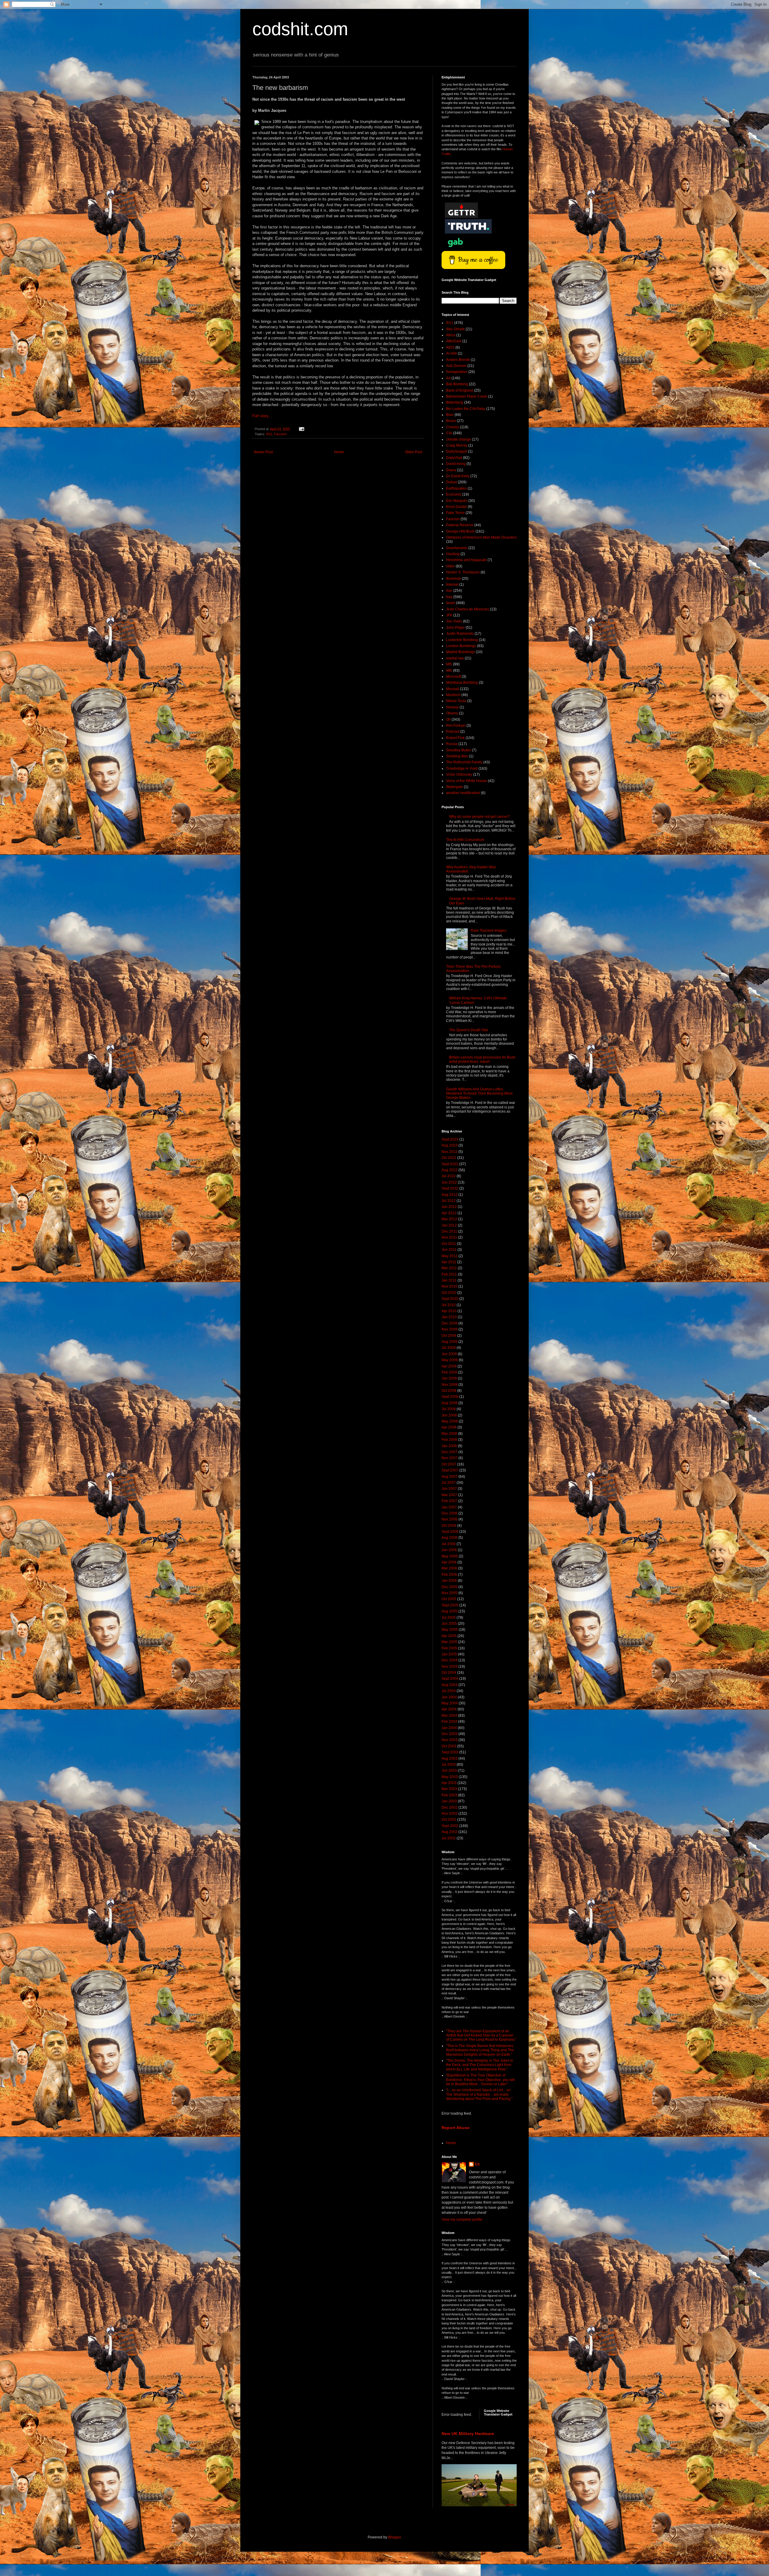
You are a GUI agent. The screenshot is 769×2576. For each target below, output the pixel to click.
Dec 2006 (450, 1513)
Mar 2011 (449, 1268)
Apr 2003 (449, 1783)
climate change (459, 439)
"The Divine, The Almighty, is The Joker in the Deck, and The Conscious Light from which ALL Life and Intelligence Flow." (480, 2065)
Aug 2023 (450, 1145)
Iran (449, 591)
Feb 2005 (449, 1648)
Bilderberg (455, 402)
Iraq (449, 597)
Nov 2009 (450, 1329)
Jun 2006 (449, 1550)
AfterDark (454, 341)
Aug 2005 (450, 1611)
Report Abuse (456, 2128)
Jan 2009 (449, 1378)
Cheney (453, 427)
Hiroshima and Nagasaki (466, 560)
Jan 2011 (449, 1280)
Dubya (451, 482)
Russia (452, 744)
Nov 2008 (450, 1385)
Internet (452, 585)
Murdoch (453, 695)
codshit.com (300, 29)
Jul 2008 (449, 1409)
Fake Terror (455, 513)
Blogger (394, 2537)
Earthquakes (456, 488)
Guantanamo (457, 548)
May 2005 (450, 1630)
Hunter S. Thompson (463, 572)
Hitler (450, 566)
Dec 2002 (450, 1807)
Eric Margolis (457, 501)
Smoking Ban (457, 756)
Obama (452, 713)
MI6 (449, 671)
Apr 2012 (449, 1213)
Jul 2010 (449, 1305)
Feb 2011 (449, 1274)
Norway (452, 707)
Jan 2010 (449, 1317)
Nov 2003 (450, 1740)
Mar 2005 (449, 1642)
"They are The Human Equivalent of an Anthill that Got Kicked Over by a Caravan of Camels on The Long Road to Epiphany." (481, 2035)
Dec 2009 (450, 1323)
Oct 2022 (449, 1158)
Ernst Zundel (456, 507)
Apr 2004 (449, 1709)
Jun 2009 (449, 1354)
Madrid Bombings (460, 652)
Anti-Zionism (456, 366)
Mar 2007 (449, 1495)
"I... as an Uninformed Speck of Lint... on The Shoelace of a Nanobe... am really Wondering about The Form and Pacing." (479, 2094)
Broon (451, 421)
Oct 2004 (449, 1673)
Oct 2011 (449, 1244)
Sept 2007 (450, 1470)
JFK (449, 615)
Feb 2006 (449, 1575)
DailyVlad (454, 458)
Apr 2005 (449, 1636)
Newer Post (263, 452)
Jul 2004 (449, 1691)
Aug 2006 (450, 1538)
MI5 (449, 664)
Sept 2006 (450, 1532)
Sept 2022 (450, 1164)
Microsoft (453, 677)
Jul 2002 (449, 1838)
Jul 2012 (449, 1201)
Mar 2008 (449, 1434)
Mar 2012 (449, 1219)
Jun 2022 (449, 1182)
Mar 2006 (449, 1568)
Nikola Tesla (456, 701)
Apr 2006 (449, 1562)
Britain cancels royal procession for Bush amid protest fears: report (482, 1059)
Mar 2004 (449, 1716)
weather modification (463, 793)
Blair (450, 415)
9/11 (269, 434)
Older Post (413, 452)
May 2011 (450, 1256)
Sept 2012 (450, 1188)
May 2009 (450, 1360)
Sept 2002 (450, 1826)
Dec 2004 (450, 1660)
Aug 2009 (450, 1342)
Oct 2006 (449, 1526)
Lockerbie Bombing (462, 640)
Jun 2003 (449, 1771)
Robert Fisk (455, 738)
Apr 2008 (449, 1427)
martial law (455, 658)
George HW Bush (460, 531)
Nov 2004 (450, 1667)
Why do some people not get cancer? (479, 817)
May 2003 (450, 1777)
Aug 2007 (450, 1477)
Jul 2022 (449, 1176)
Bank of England (460, 390)
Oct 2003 (449, 1746)
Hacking (453, 554)
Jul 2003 (449, 1765)
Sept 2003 (450, 1752)
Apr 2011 (449, 1262)
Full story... (262, 416)
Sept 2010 (450, 1299)
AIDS (450, 347)
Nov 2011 (449, 1237)
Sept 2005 (450, 1605)
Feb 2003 (449, 1795)
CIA (449, 433)
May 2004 (450, 1703)
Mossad (453, 689)
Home (339, 452)
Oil (448, 720)
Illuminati (453, 579)
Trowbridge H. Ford (462, 769)
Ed (477, 2164)
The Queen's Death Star (469, 1030)
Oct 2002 (449, 1820)
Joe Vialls (454, 621)
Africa (451, 335)
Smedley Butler (459, 750)
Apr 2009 (449, 1366)
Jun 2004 (449, 1697)
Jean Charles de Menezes (468, 609)
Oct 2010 (449, 1293)
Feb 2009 (449, 1372)
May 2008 (450, 1421)
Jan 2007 (449, 1507)
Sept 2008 (450, 1397)
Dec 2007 (450, 1452)
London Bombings (461, 646)
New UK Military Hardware (468, 2434)
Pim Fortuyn (456, 726)
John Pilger (455, 628)
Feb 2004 (449, 1722)
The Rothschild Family (464, 762)
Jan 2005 (449, 1654)
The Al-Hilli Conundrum (465, 840)
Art (448, 378)
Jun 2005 (449, 1624)
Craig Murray (457, 445)
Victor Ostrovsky (459, 775)
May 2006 (450, 1556)
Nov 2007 (450, 1458)
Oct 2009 (449, 1336)
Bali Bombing (457, 384)
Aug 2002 (450, 1832)
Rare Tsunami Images (489, 930)
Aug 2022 (450, 1170)
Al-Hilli (451, 353)
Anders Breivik (458, 360)
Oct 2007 (449, 1464)
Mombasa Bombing (462, 683)
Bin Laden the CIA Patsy (466, 409)
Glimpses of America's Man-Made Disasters (481, 537)
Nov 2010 (450, 1286)
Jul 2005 (449, 1618)
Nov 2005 (450, 1593)
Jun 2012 (449, 1207)
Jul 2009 (449, 1348)
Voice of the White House (467, 781)
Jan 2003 (449, 1801)
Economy (454, 494)
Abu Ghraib (455, 329)
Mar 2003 (449, 1789)
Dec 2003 (450, 1734)
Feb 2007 (449, 1501)
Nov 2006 (450, 1519)
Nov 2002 (450, 1814)
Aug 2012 (450, 1195)
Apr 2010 (449, 1311)
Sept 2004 (450, 1679)
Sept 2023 (450, 1139)
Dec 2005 (450, 1587)
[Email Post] (301, 429)
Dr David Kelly (458, 476)
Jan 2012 (449, 1225)
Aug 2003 (450, 1759)
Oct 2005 (449, 1599)
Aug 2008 (450, 1403)
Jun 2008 (449, 1415)
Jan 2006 (449, 1581)
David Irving (456, 464)
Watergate (454, 787)
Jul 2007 (449, 1483)
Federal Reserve (460, 525)
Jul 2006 (449, 1544)
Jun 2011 (449, 1250)
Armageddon (457, 372)
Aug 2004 (450, 1685)
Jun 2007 (449, 1489)
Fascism (280, 434)
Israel (451, 603)
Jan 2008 (449, 1446)
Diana (451, 470)
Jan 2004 (449, 1728)
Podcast (453, 732)
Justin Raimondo (460, 634)
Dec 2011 (449, 1231)
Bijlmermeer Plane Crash (467, 396)
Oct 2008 (449, 1391)
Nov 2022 (450, 1152)
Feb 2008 (449, 1440)
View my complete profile (462, 2220)
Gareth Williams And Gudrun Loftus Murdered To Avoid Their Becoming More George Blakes (479, 1094)
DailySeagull (457, 451)
